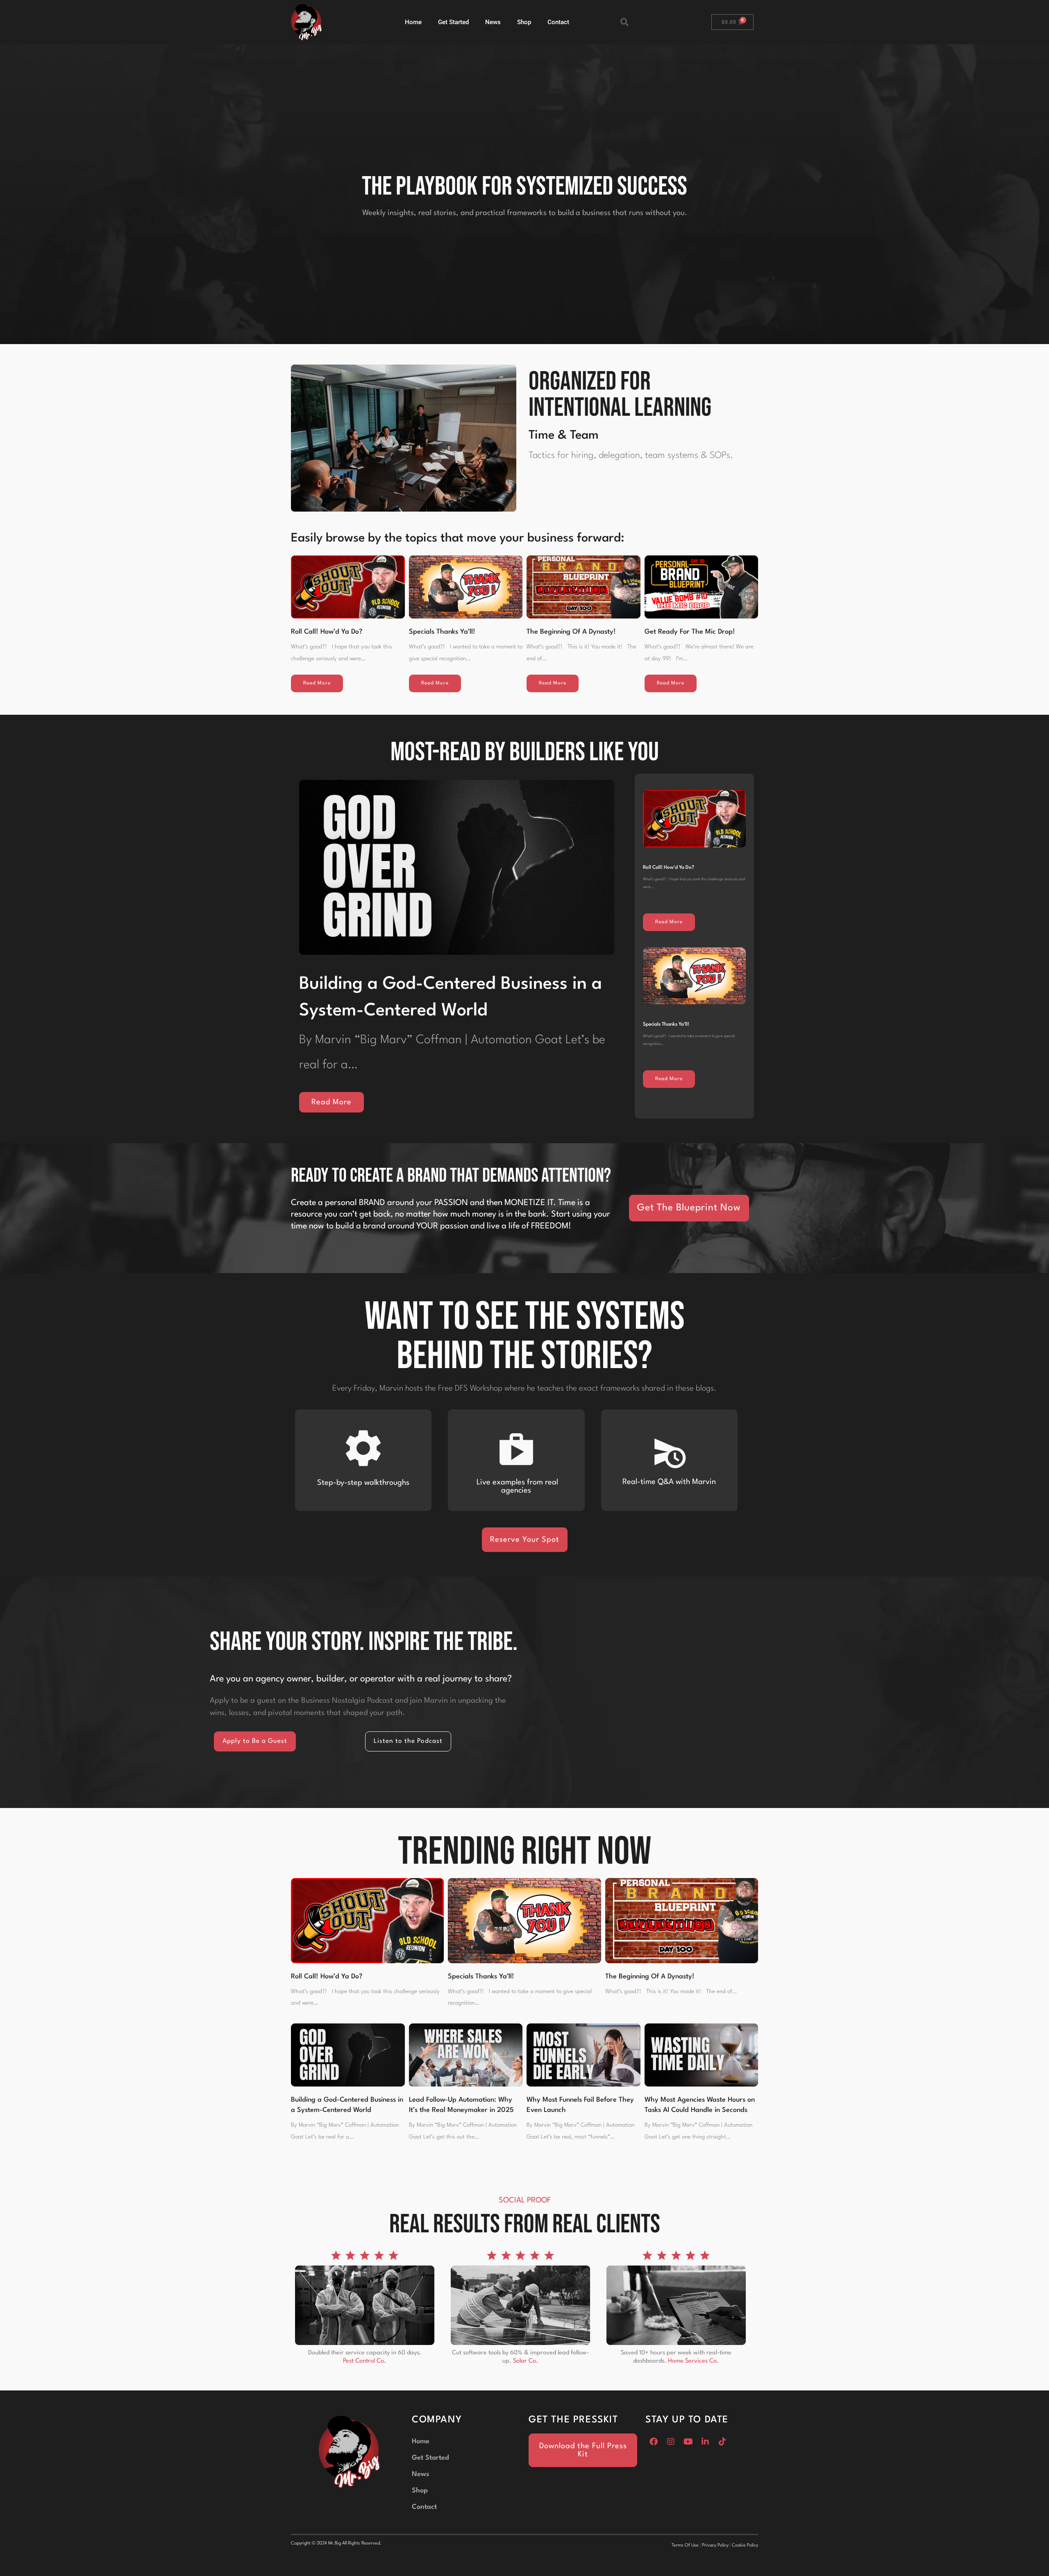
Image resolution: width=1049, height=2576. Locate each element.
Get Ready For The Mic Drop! (690, 632)
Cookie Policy (745, 2545)
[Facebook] (654, 2442)
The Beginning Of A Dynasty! (571, 632)
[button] (624, 22)
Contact (558, 22)
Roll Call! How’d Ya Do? (327, 632)
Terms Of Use (685, 2545)
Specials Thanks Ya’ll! (442, 632)
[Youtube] (688, 2442)
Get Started (453, 22)
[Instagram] (671, 2442)
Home (413, 22)
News (493, 22)
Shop (524, 22)
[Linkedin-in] (705, 2442)
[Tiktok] (722, 2442)
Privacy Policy (715, 2545)
